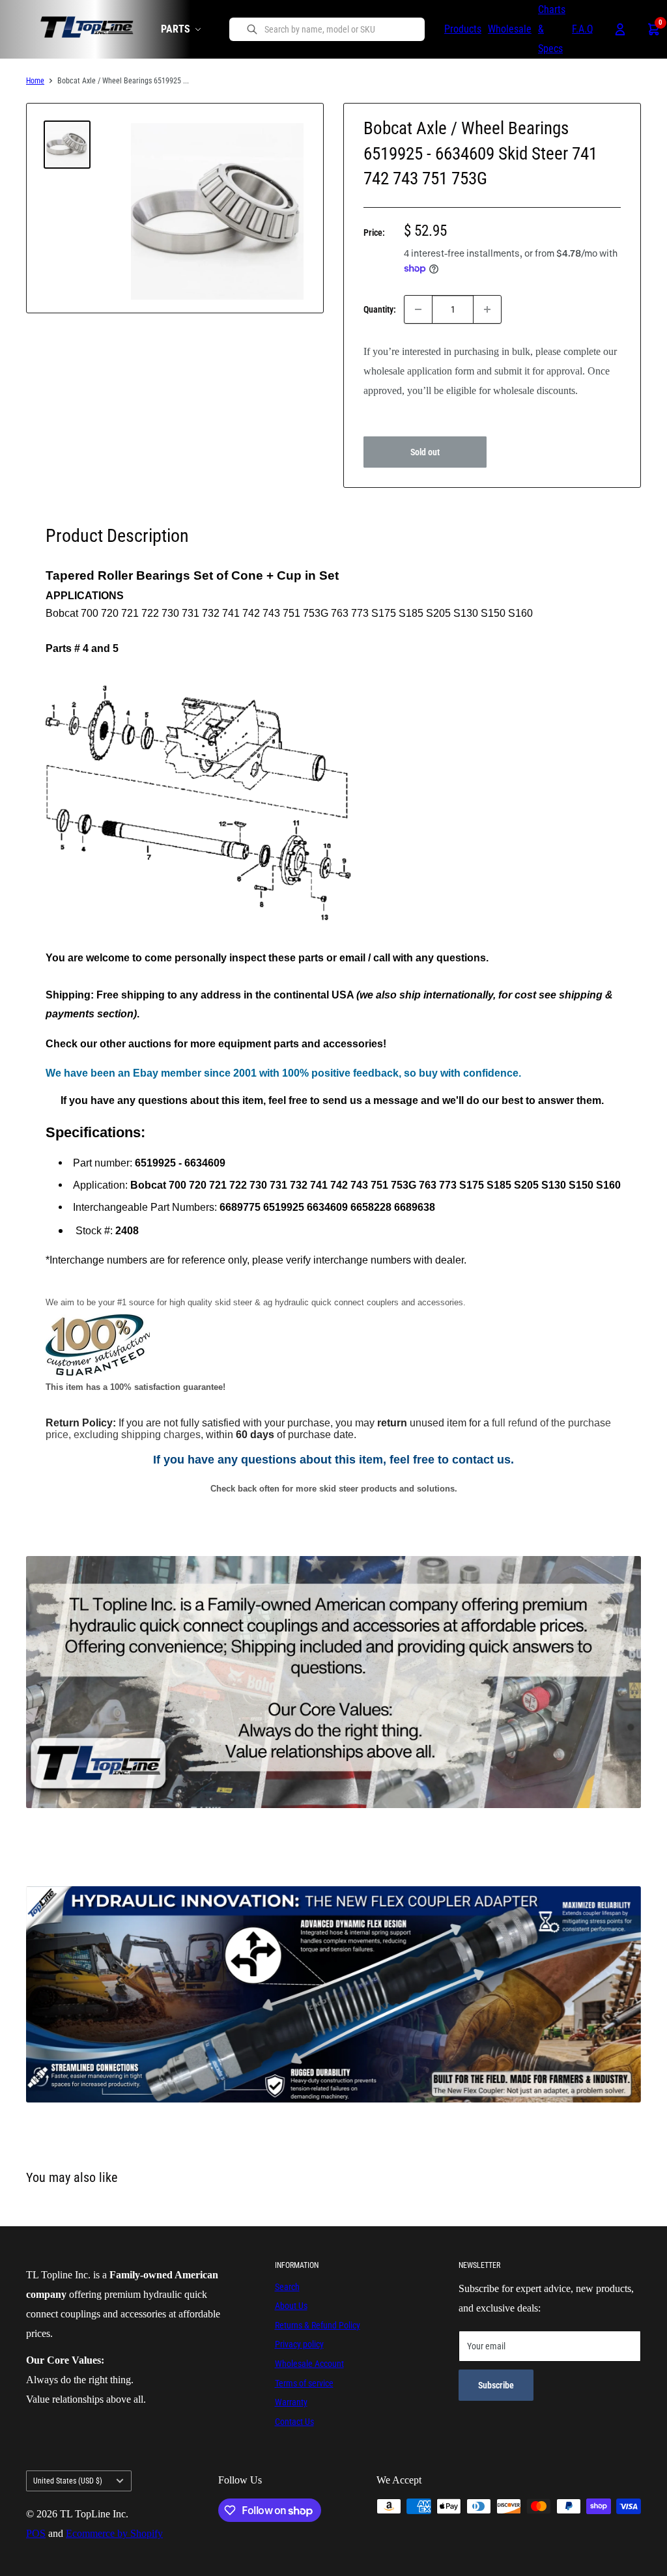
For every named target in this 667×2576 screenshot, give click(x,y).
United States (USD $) (68, 2481)
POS (36, 2533)
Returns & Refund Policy (318, 2325)
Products (463, 29)
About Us (291, 2306)
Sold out (425, 452)
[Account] (620, 29)
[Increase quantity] (487, 309)
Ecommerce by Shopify (114, 2533)
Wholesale (510, 29)
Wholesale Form (397, 410)
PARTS (176, 29)
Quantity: (380, 309)
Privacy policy (299, 2344)
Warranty (291, 2402)
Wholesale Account (309, 2364)
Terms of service (304, 2383)
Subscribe (496, 2385)
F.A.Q (583, 29)
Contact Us (294, 2422)
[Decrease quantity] (418, 309)
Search (287, 2287)
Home (35, 81)
